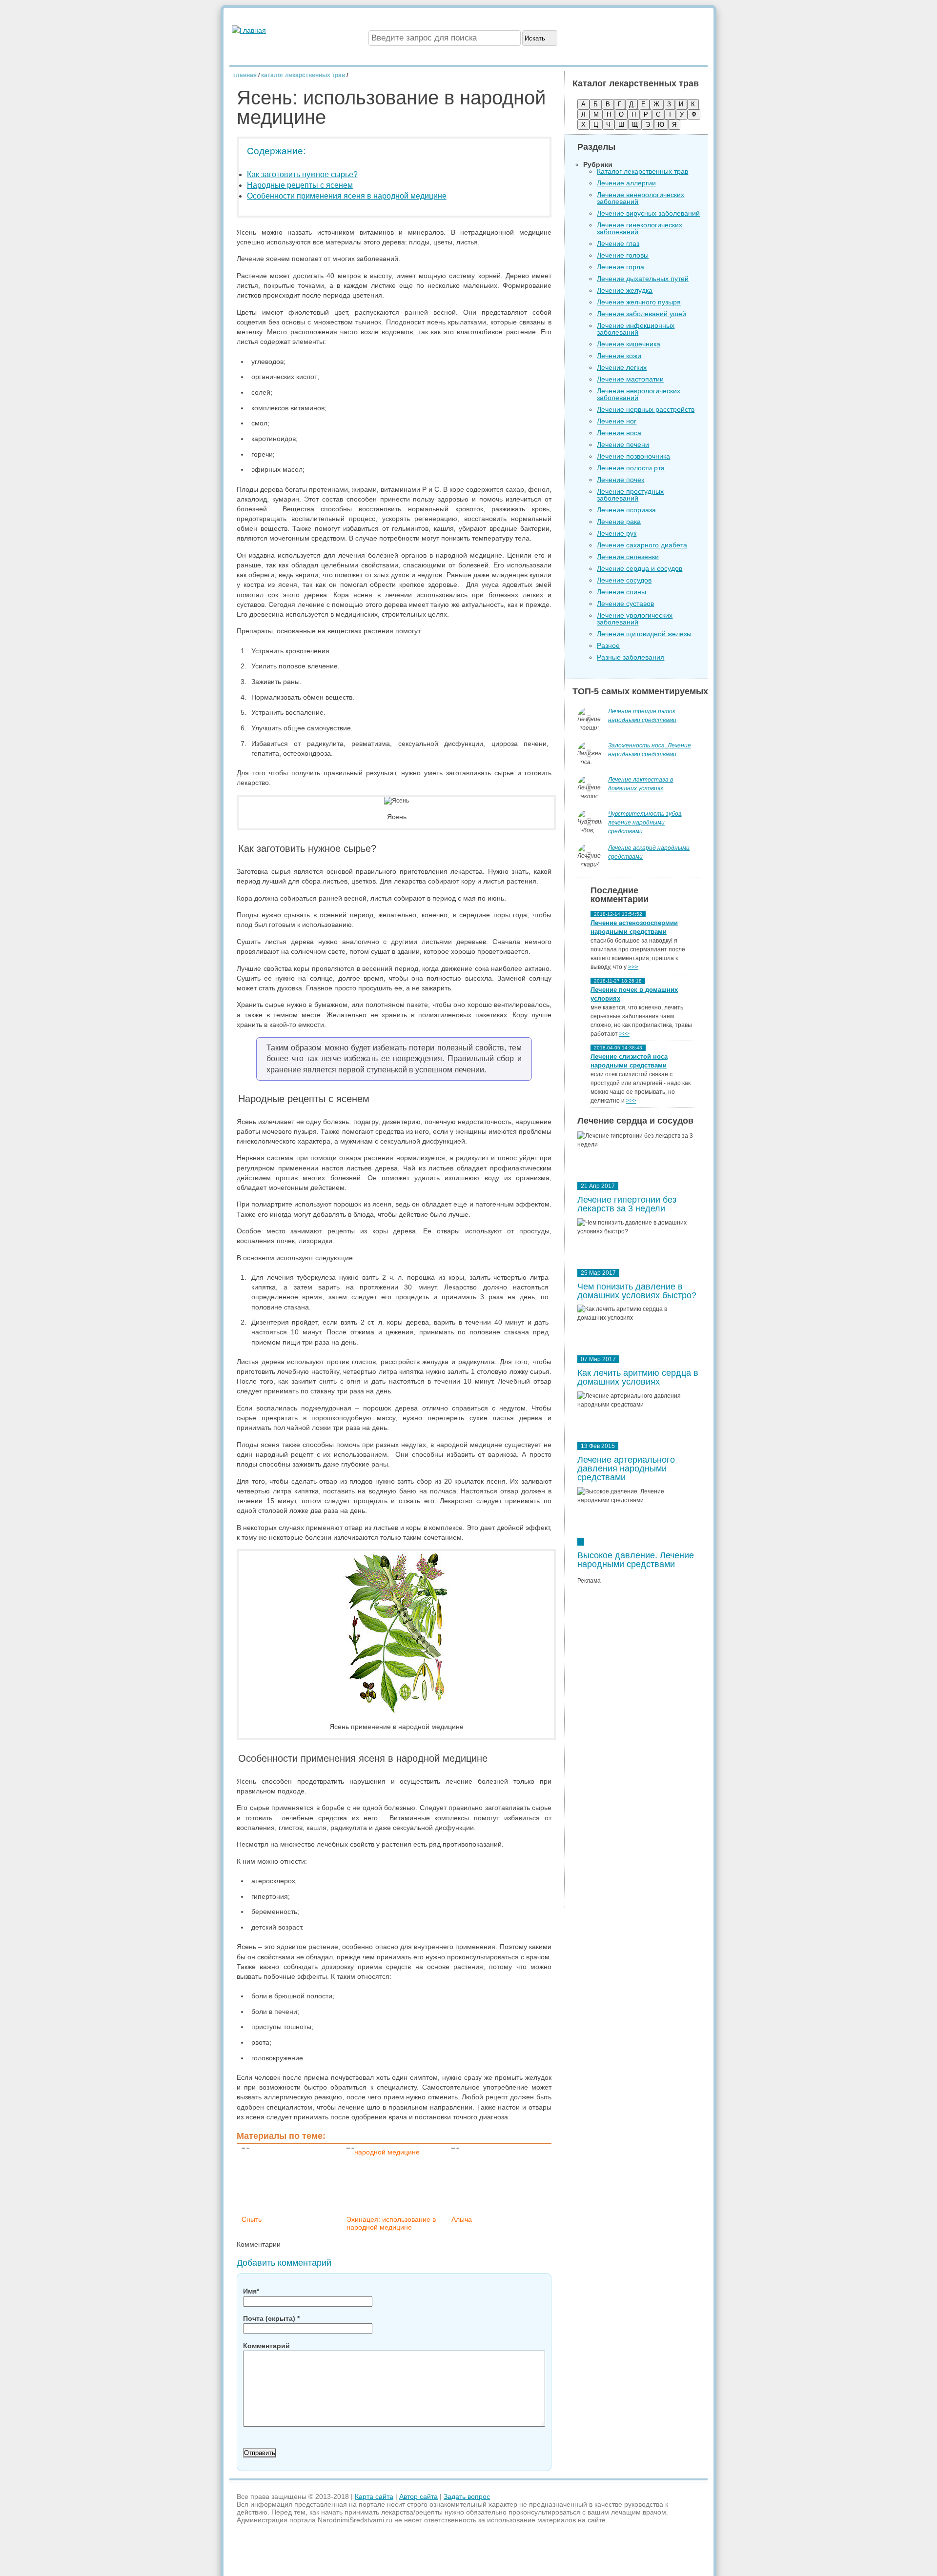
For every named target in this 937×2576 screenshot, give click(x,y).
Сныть (252, 2219)
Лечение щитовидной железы (644, 634)
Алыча (462, 2219)
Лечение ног (617, 421)
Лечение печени (623, 444)
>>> (633, 967)
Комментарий (266, 2346)
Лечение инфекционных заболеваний (636, 329)
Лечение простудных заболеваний (630, 495)
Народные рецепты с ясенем (300, 185)
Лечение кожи (619, 356)
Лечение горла (621, 267)
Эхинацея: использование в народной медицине (391, 2223)
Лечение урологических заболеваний (635, 619)
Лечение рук (617, 533)
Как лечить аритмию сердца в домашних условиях (638, 1377)
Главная (245, 75)
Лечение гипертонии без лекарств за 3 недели (627, 1204)
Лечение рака (619, 522)
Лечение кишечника (629, 344)
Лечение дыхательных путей (643, 279)
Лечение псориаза (626, 510)
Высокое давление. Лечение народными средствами (636, 1560)
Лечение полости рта (631, 468)
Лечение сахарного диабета (642, 545)
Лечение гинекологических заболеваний (640, 228)
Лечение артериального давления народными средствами (626, 1469)
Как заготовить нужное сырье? (302, 174)
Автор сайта (418, 2496)
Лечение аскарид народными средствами (649, 852)
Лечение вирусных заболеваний (648, 213)
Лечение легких (622, 367)
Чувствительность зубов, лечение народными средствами (645, 823)
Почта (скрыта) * (271, 2318)
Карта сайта (374, 2496)
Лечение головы (623, 255)
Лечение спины (621, 592)
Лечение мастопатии (630, 379)
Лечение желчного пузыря (639, 302)
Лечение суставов (625, 604)
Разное (608, 645)
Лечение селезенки (628, 557)
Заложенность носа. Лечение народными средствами (650, 750)
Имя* (251, 2291)
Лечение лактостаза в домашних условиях (641, 784)
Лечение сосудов (624, 580)
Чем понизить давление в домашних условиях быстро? (637, 1291)
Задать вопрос (467, 2496)
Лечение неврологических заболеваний (639, 394)
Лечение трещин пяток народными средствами (642, 716)
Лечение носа (619, 433)
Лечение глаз (618, 243)
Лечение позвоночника (633, 456)
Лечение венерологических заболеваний (641, 198)
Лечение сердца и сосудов (640, 568)
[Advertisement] (639, 1749)
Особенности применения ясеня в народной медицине (347, 196)
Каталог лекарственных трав (303, 75)
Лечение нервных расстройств (646, 409)
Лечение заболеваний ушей (642, 314)
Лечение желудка (625, 290)
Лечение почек (621, 480)
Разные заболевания (631, 657)
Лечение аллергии (626, 183)
